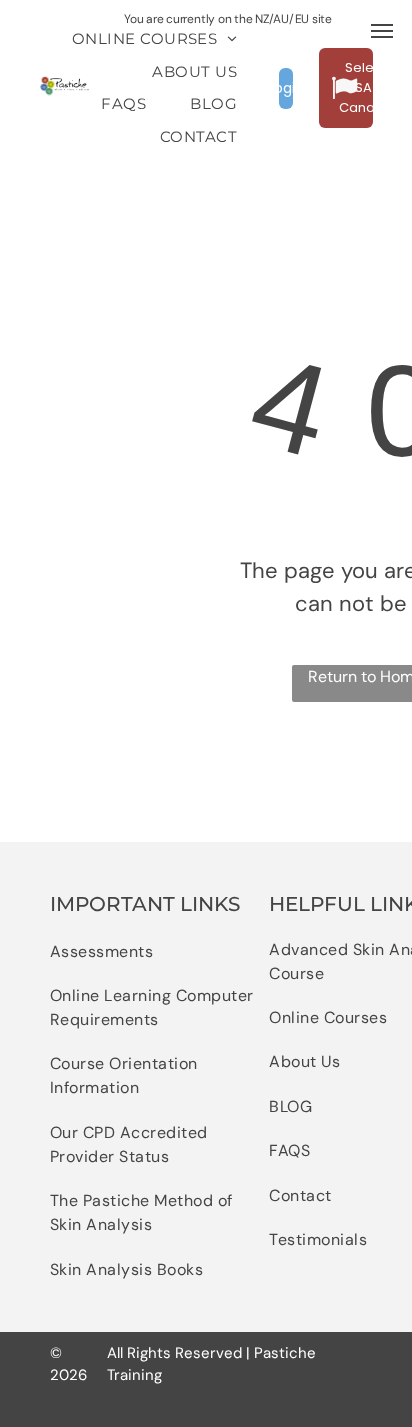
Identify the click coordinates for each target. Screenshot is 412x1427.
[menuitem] (154, 39)
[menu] (382, 31)
